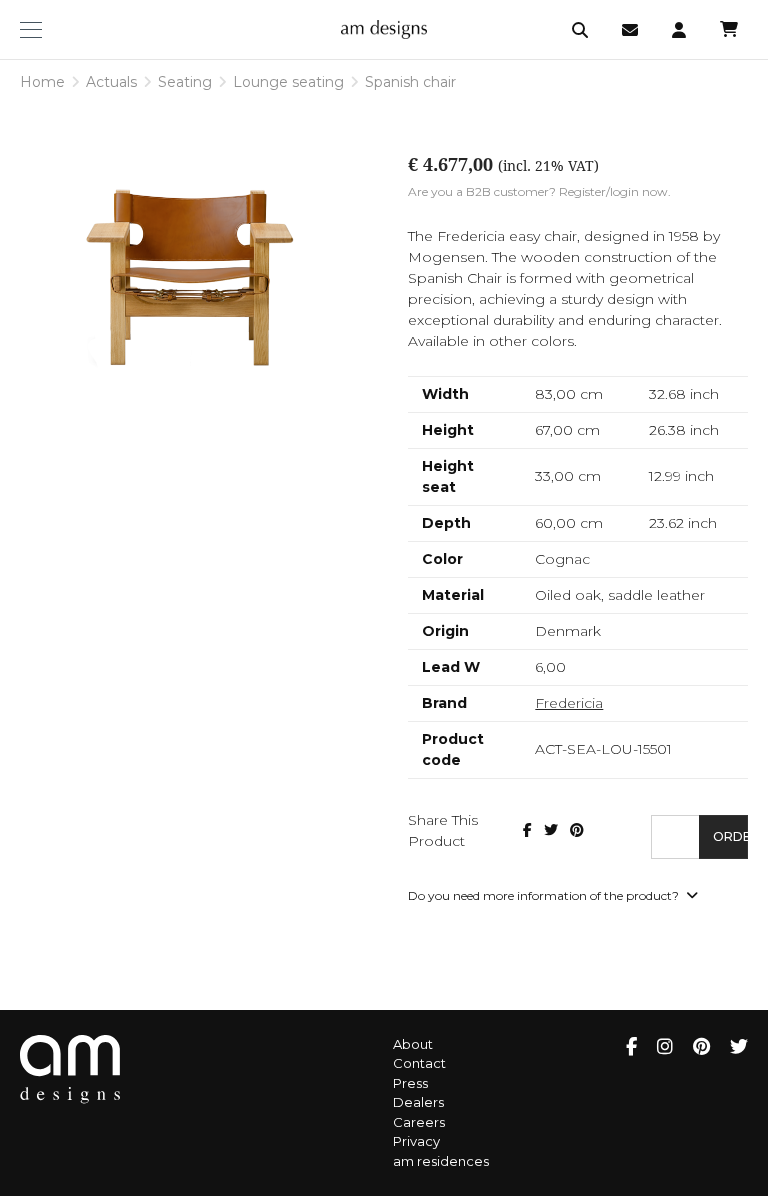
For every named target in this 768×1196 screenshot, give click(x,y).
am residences (441, 1161)
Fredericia (569, 703)
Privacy (416, 1141)
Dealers (418, 1102)
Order (730, 836)
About (413, 1044)
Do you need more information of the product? (545, 895)
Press (410, 1083)
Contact (419, 1063)
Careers (419, 1122)
